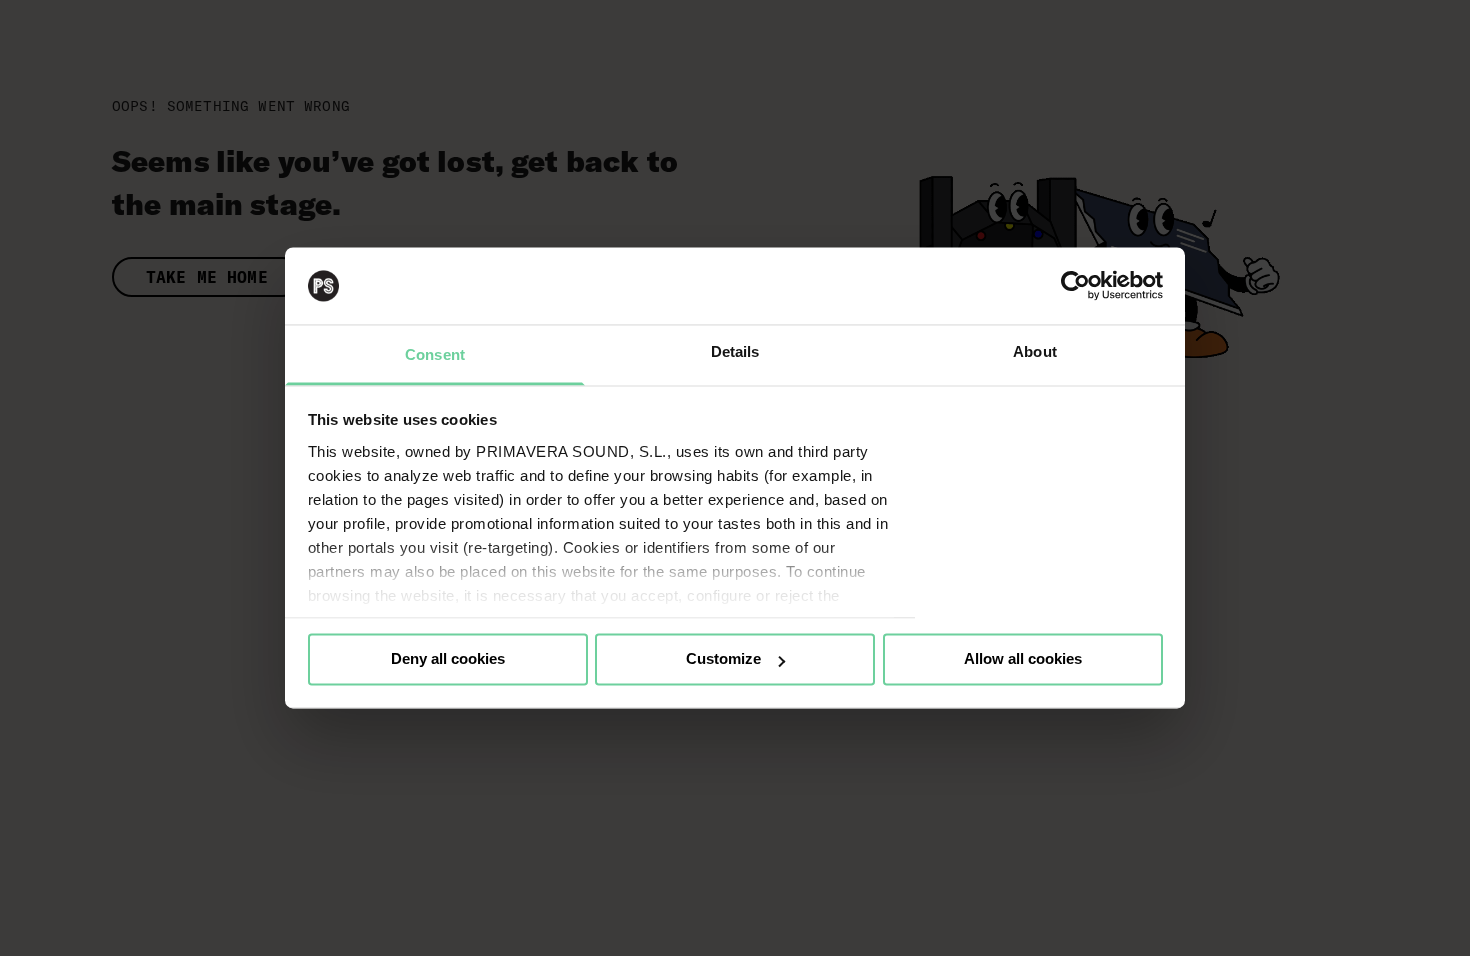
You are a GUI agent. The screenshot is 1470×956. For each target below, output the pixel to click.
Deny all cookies (448, 659)
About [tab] (1035, 351)
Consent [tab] (435, 354)
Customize (723, 659)
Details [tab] (735, 351)
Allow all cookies (1023, 659)
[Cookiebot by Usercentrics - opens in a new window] (1075, 286)
